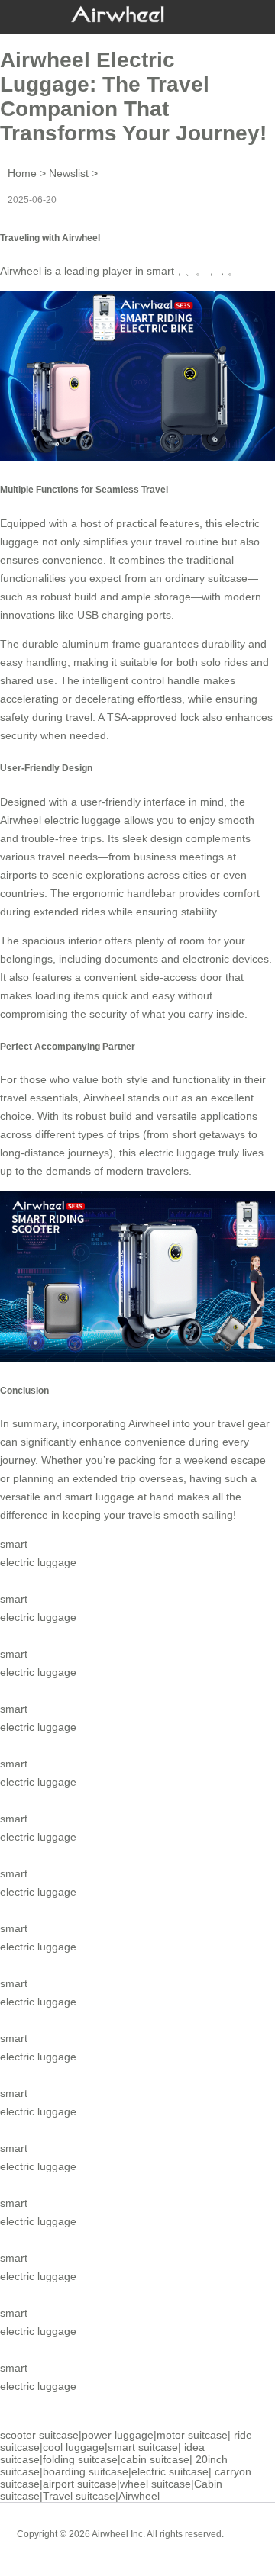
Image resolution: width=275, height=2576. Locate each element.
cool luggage (74, 2447)
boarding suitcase (86, 2471)
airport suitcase (80, 2484)
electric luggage (177, 1153)
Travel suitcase (79, 2496)
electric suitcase (170, 2471)
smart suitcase (143, 2447)
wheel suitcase (155, 2484)
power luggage (118, 2435)
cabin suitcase (155, 2459)
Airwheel (139, 2496)
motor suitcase (192, 2435)
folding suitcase (80, 2459)
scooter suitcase (39, 2435)
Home (22, 173)
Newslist (69, 173)
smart (160, 271)
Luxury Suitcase (159, 2545)
